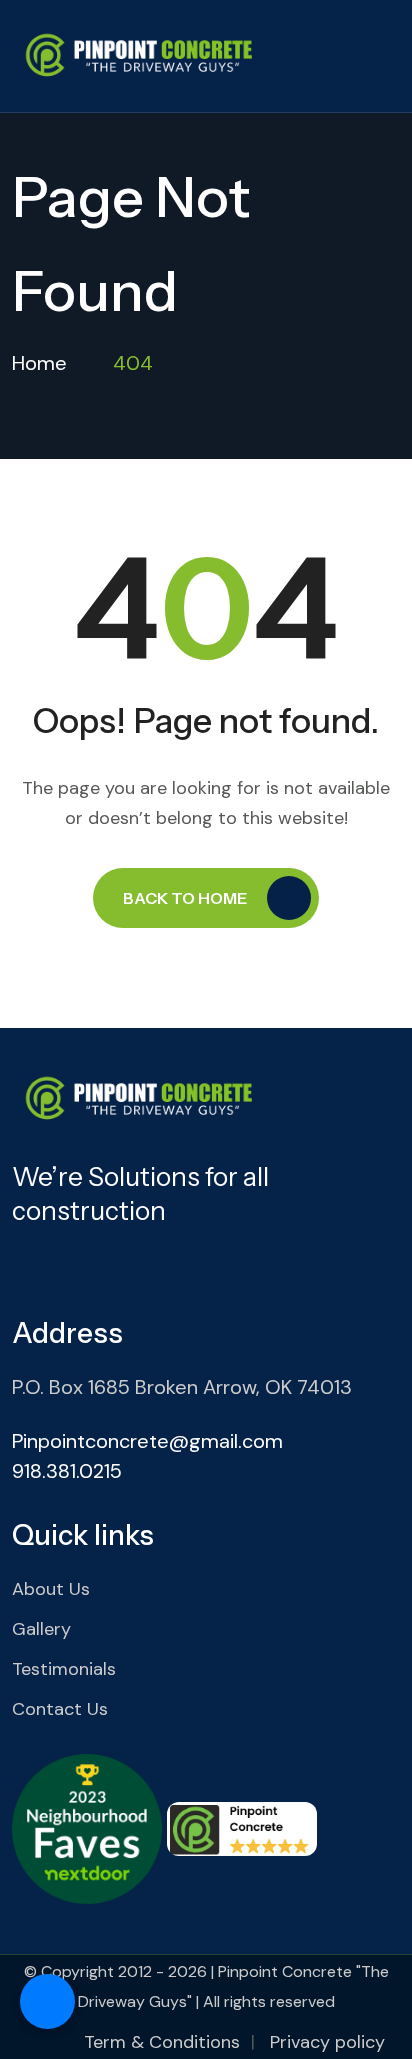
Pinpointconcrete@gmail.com (147, 1441)
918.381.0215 (67, 1471)
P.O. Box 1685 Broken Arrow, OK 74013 (182, 1387)
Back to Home (185, 898)
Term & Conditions (162, 2042)
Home (39, 363)
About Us (51, 1589)
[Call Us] (47, 2001)
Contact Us (60, 1709)
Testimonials (64, 1669)
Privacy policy (327, 2042)
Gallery (41, 1629)
